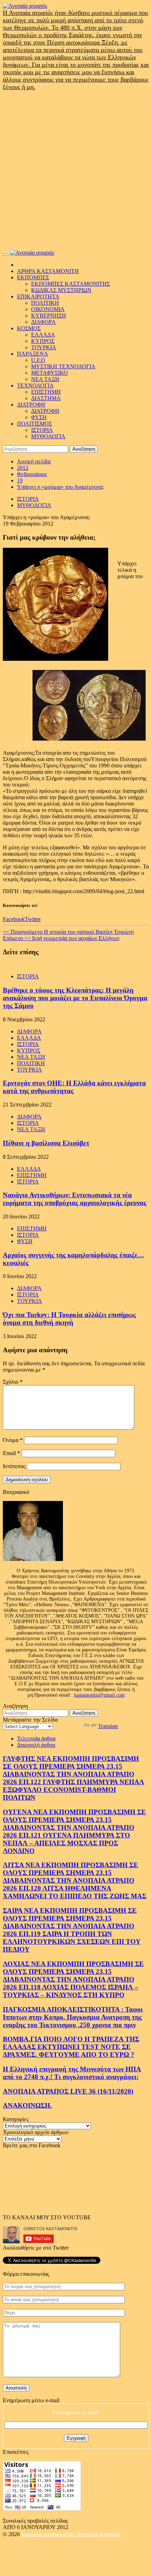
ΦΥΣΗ (39, 417)
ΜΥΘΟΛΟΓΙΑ (48, 436)
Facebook (14, 919)
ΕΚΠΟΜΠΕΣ (33, 277)
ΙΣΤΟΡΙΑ (42, 430)
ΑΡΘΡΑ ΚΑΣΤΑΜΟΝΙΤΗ (48, 271)
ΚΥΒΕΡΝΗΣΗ (49, 316)
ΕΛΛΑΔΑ (43, 335)
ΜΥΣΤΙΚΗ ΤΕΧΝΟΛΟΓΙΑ (63, 366)
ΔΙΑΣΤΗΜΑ (46, 398)
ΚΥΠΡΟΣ (43, 341)
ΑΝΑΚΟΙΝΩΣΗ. (27, 2105)
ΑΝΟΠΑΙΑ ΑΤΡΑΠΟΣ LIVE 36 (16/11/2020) (68, 2091)
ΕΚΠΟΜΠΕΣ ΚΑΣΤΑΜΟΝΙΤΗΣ (71, 284)
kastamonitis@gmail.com (100, 1695)
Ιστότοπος (14, 1466)
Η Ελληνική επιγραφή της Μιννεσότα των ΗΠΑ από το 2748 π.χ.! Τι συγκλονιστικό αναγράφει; (72, 2073)
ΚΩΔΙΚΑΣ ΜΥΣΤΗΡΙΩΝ (61, 290)
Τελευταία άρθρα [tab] (36, 1738)
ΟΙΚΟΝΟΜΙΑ (48, 309)
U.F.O (38, 360)
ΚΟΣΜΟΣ (29, 328)
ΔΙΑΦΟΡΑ (43, 322)
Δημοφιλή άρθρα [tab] (36, 1745)
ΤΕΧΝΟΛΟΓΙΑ (35, 385)
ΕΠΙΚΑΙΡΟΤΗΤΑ (38, 296)
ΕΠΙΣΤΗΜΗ (46, 392)
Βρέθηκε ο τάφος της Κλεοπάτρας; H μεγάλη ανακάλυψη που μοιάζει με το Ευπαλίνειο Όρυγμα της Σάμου (75, 998)
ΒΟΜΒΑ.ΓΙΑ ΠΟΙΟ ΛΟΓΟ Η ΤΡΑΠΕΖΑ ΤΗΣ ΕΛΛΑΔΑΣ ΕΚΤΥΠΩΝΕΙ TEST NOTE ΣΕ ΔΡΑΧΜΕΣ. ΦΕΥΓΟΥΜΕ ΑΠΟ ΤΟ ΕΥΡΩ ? (71, 2047)
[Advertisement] (76, 170)
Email (11, 1453)
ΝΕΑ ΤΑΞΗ (45, 379)
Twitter (33, 919)
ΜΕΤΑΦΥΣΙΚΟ (49, 373)
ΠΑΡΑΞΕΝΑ (33, 354)
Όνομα (13, 1440)
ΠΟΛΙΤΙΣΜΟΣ (34, 424)
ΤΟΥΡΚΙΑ (44, 347)
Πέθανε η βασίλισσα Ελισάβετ (46, 1143)
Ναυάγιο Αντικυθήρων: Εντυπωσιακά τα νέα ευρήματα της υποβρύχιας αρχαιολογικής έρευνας (75, 1199)
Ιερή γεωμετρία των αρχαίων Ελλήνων (61, 938)
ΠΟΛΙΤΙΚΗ (45, 303)
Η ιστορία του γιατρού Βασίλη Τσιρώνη (68, 932)
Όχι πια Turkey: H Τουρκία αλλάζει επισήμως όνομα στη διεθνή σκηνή (69, 1319)
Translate (108, 1726)
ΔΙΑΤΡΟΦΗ (31, 405)
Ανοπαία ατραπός (98, 2534)
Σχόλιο (13, 1382)
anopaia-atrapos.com (49, 2534)
